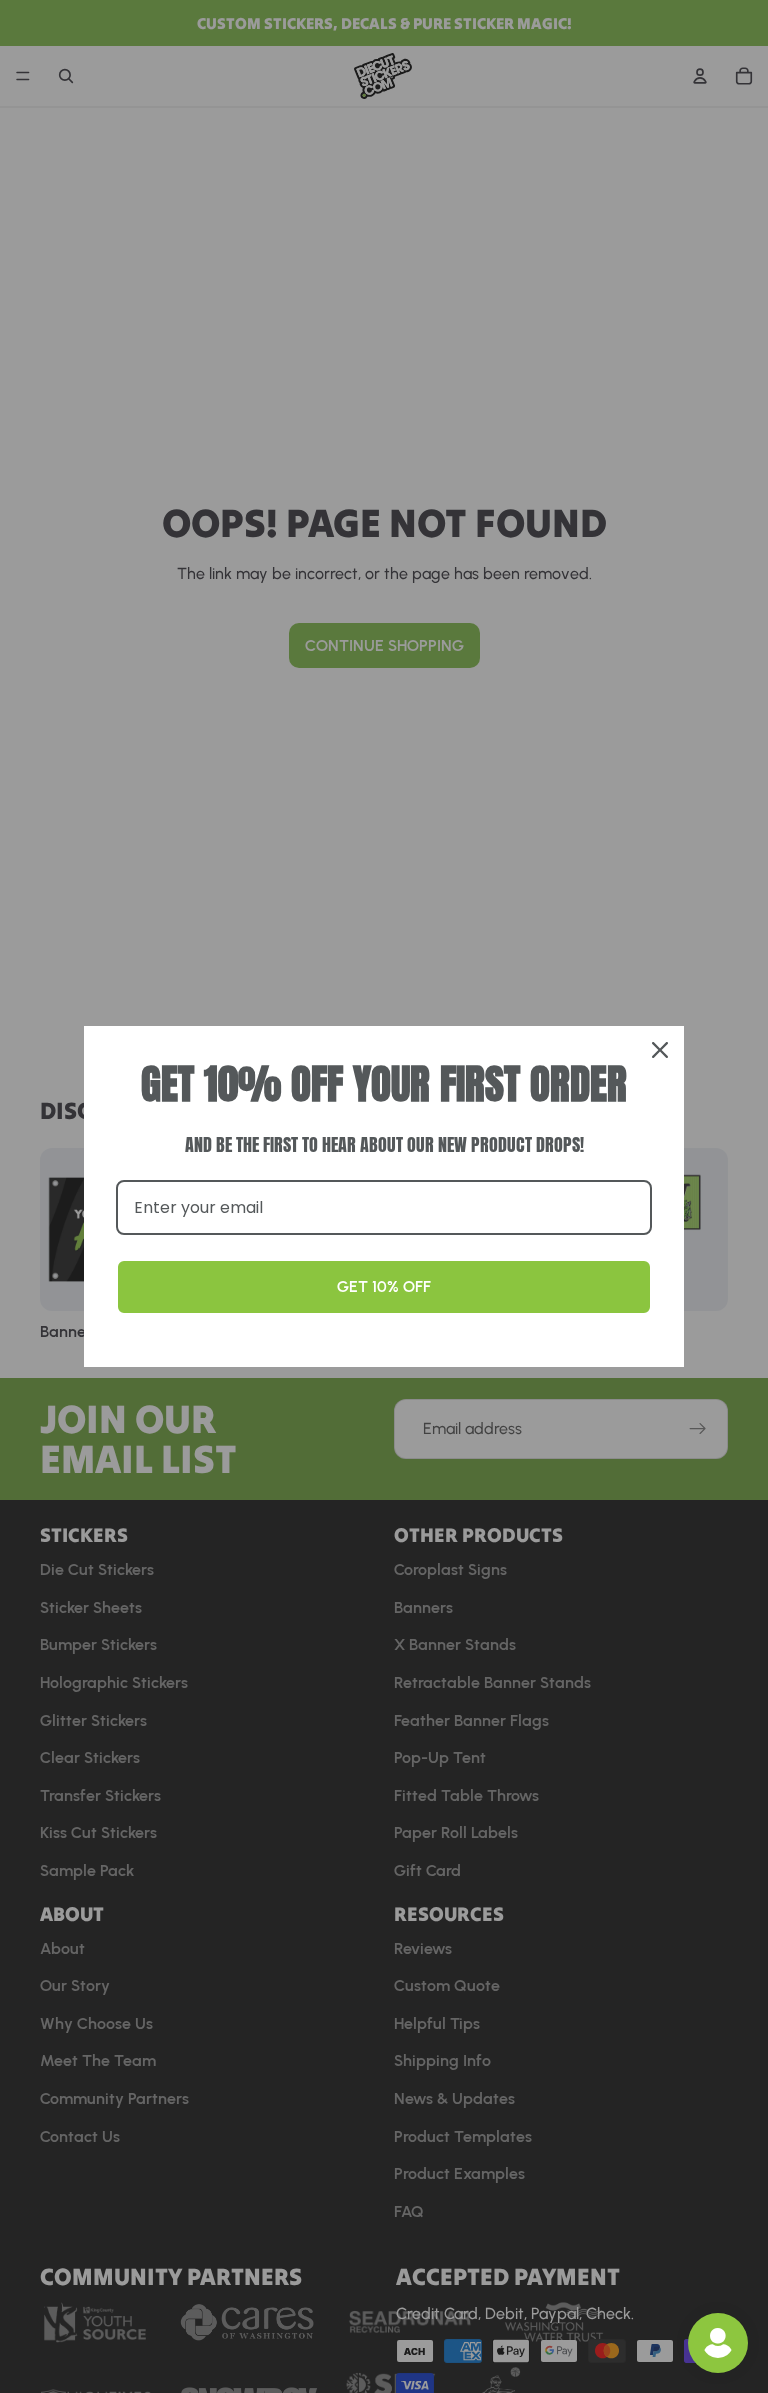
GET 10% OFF (384, 1286)
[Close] (660, 1050)
